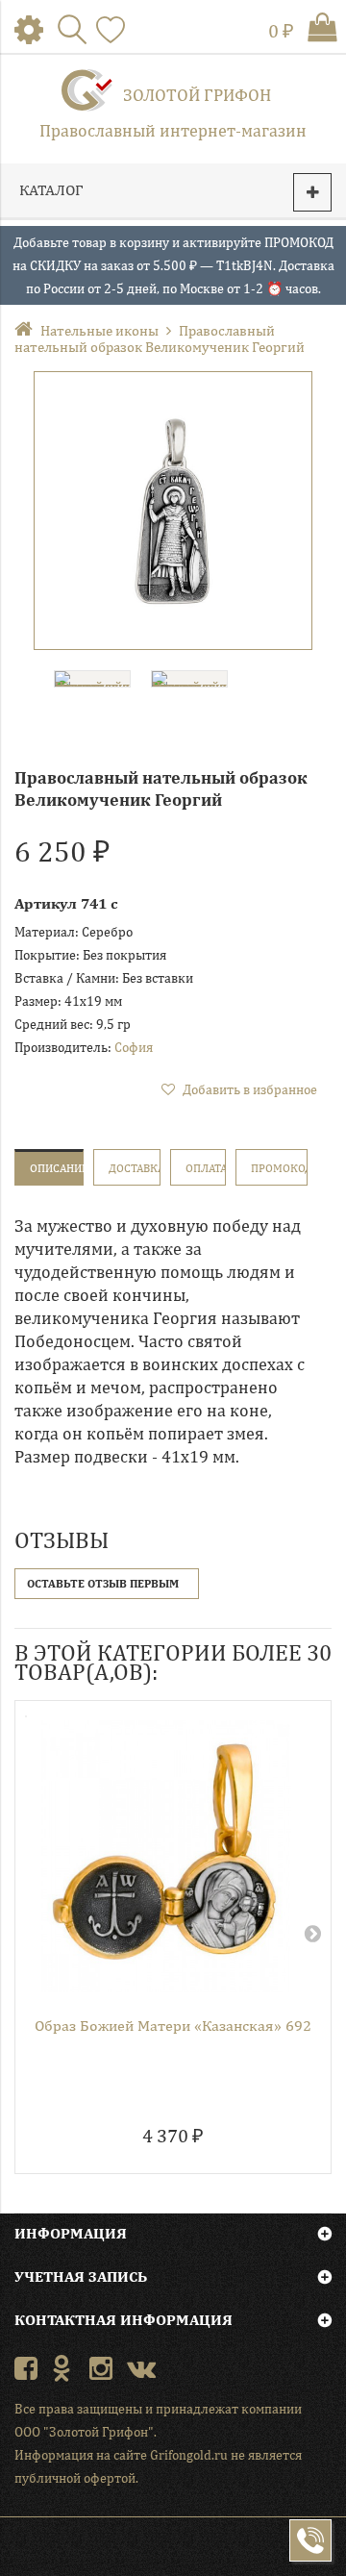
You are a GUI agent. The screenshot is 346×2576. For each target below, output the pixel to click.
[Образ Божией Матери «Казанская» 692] (166, 1856)
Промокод (279, 1168)
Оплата (206, 1168)
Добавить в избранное (248, 1089)
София (134, 1047)
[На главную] (27, 330)
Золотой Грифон (197, 95)
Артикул (46, 903)
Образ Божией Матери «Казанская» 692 (173, 2026)
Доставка (135, 1168)
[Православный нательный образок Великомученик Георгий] (173, 511)
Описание (57, 1168)
